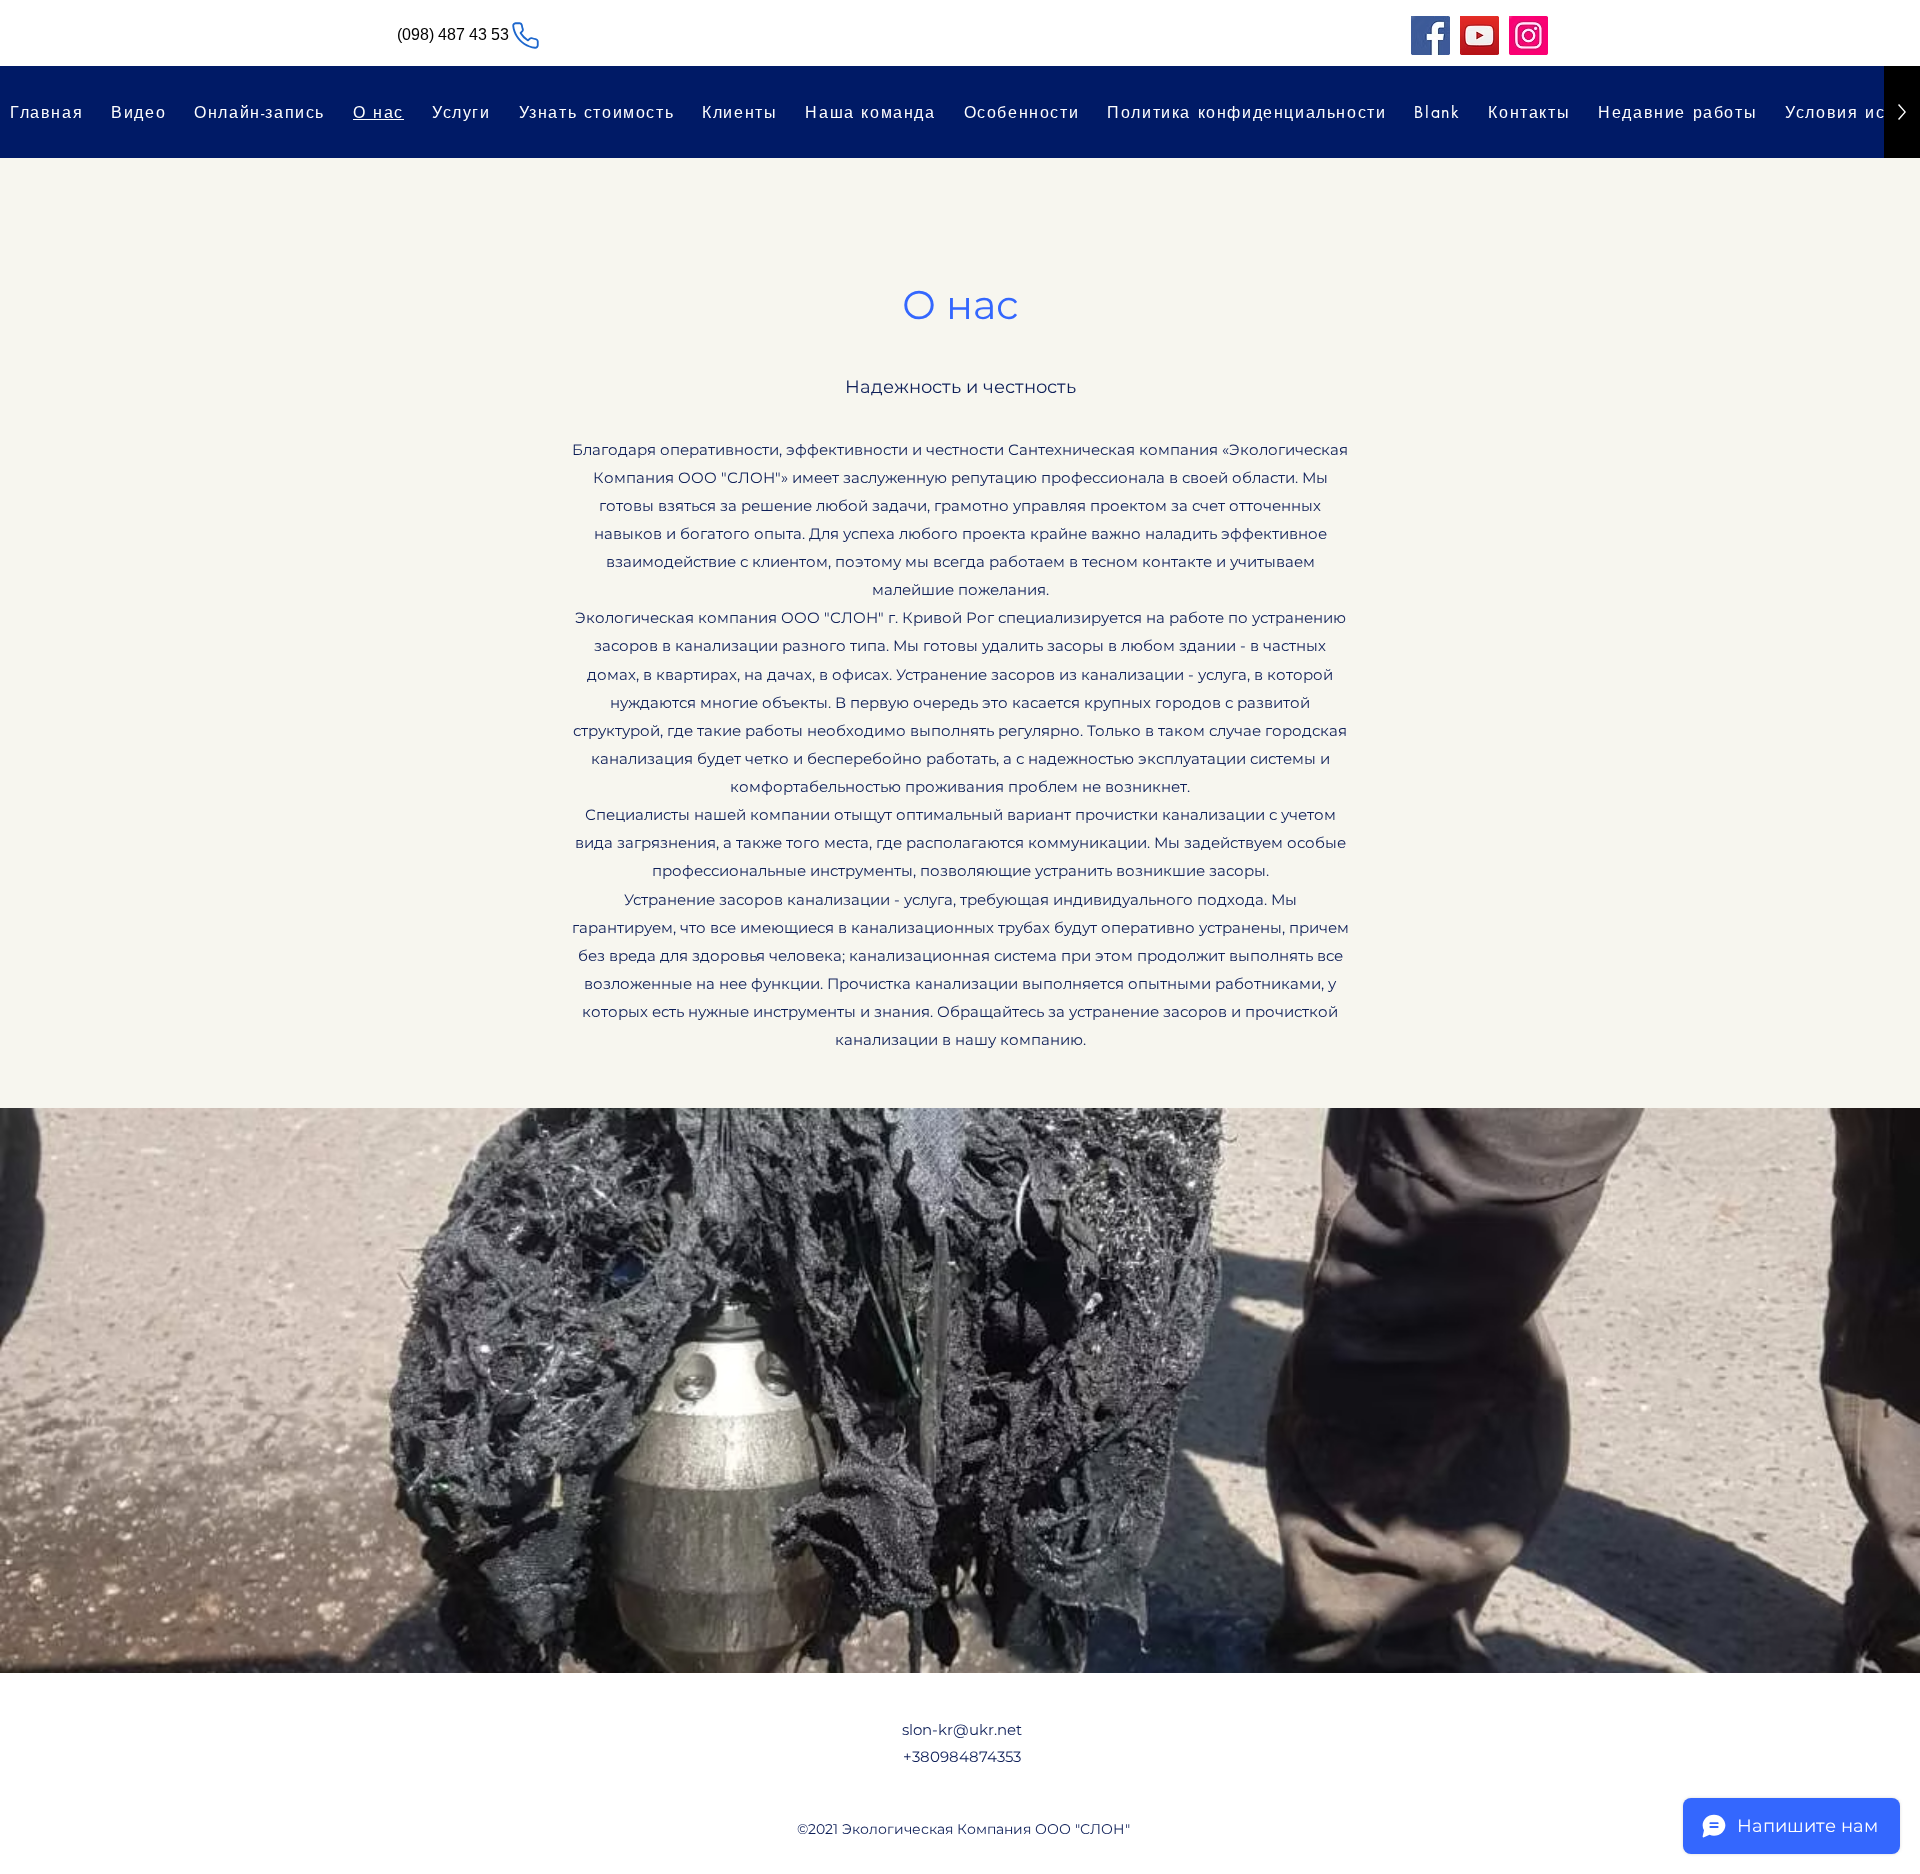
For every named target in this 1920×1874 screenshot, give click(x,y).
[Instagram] (1528, 35)
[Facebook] (1430, 35)
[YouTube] (1479, 35)
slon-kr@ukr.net (962, 1729)
